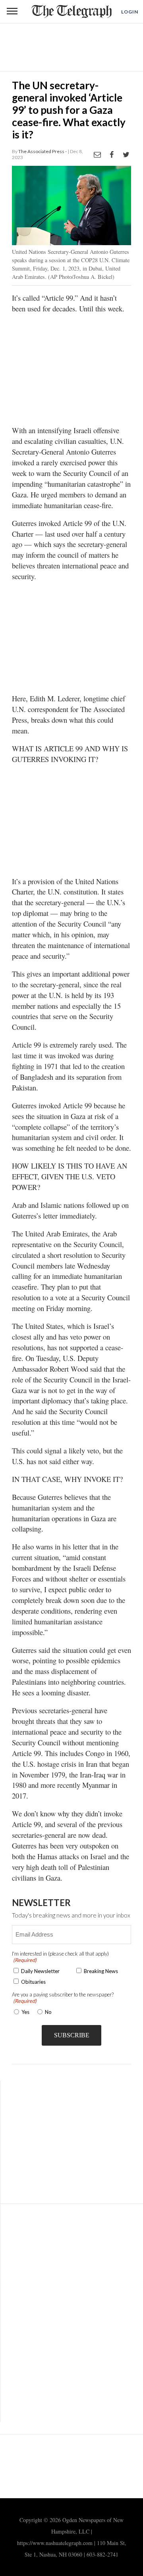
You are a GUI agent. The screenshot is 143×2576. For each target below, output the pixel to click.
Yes (24, 2012)
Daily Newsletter (40, 1971)
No (48, 2012)
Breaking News (101, 1971)
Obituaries (33, 1982)
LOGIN (130, 12)
